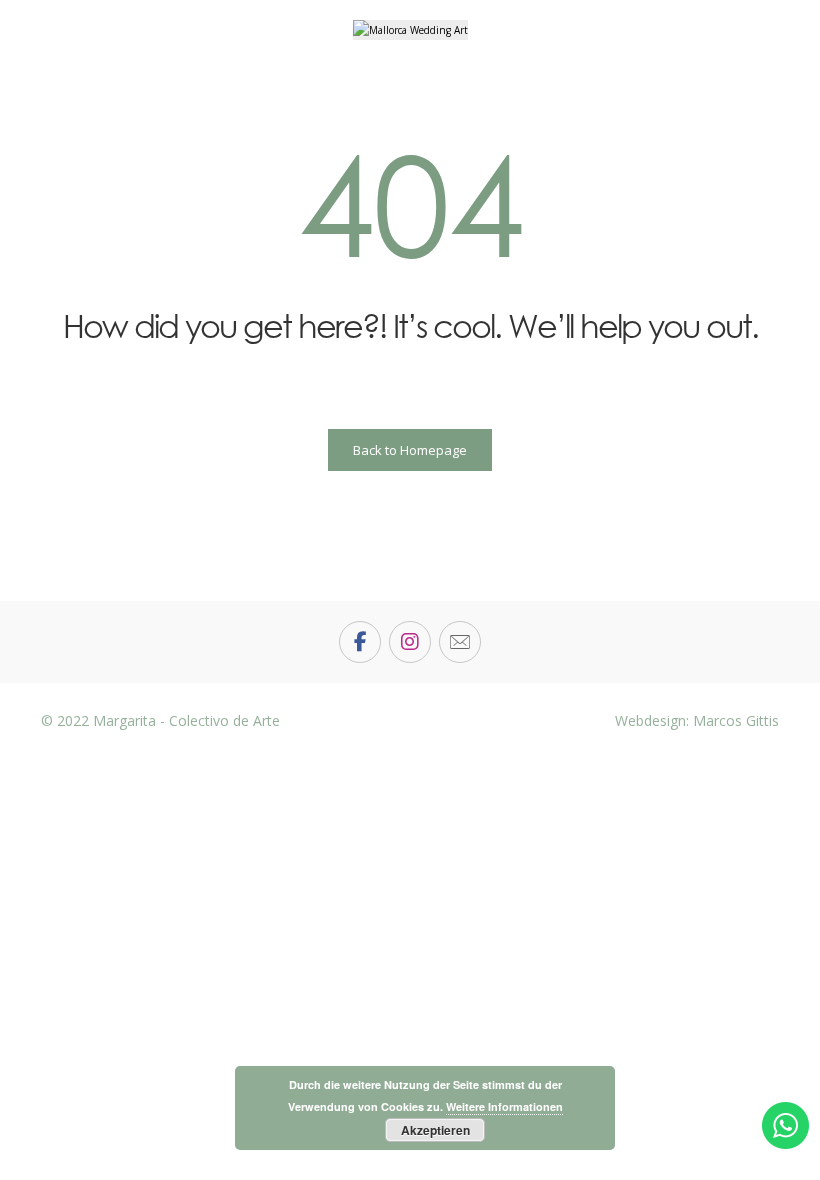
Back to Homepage (410, 450)
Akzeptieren (435, 1130)
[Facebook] (360, 642)
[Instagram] (410, 642)
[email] (460, 642)
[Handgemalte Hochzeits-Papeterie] (410, 30)
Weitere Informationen (504, 1106)
